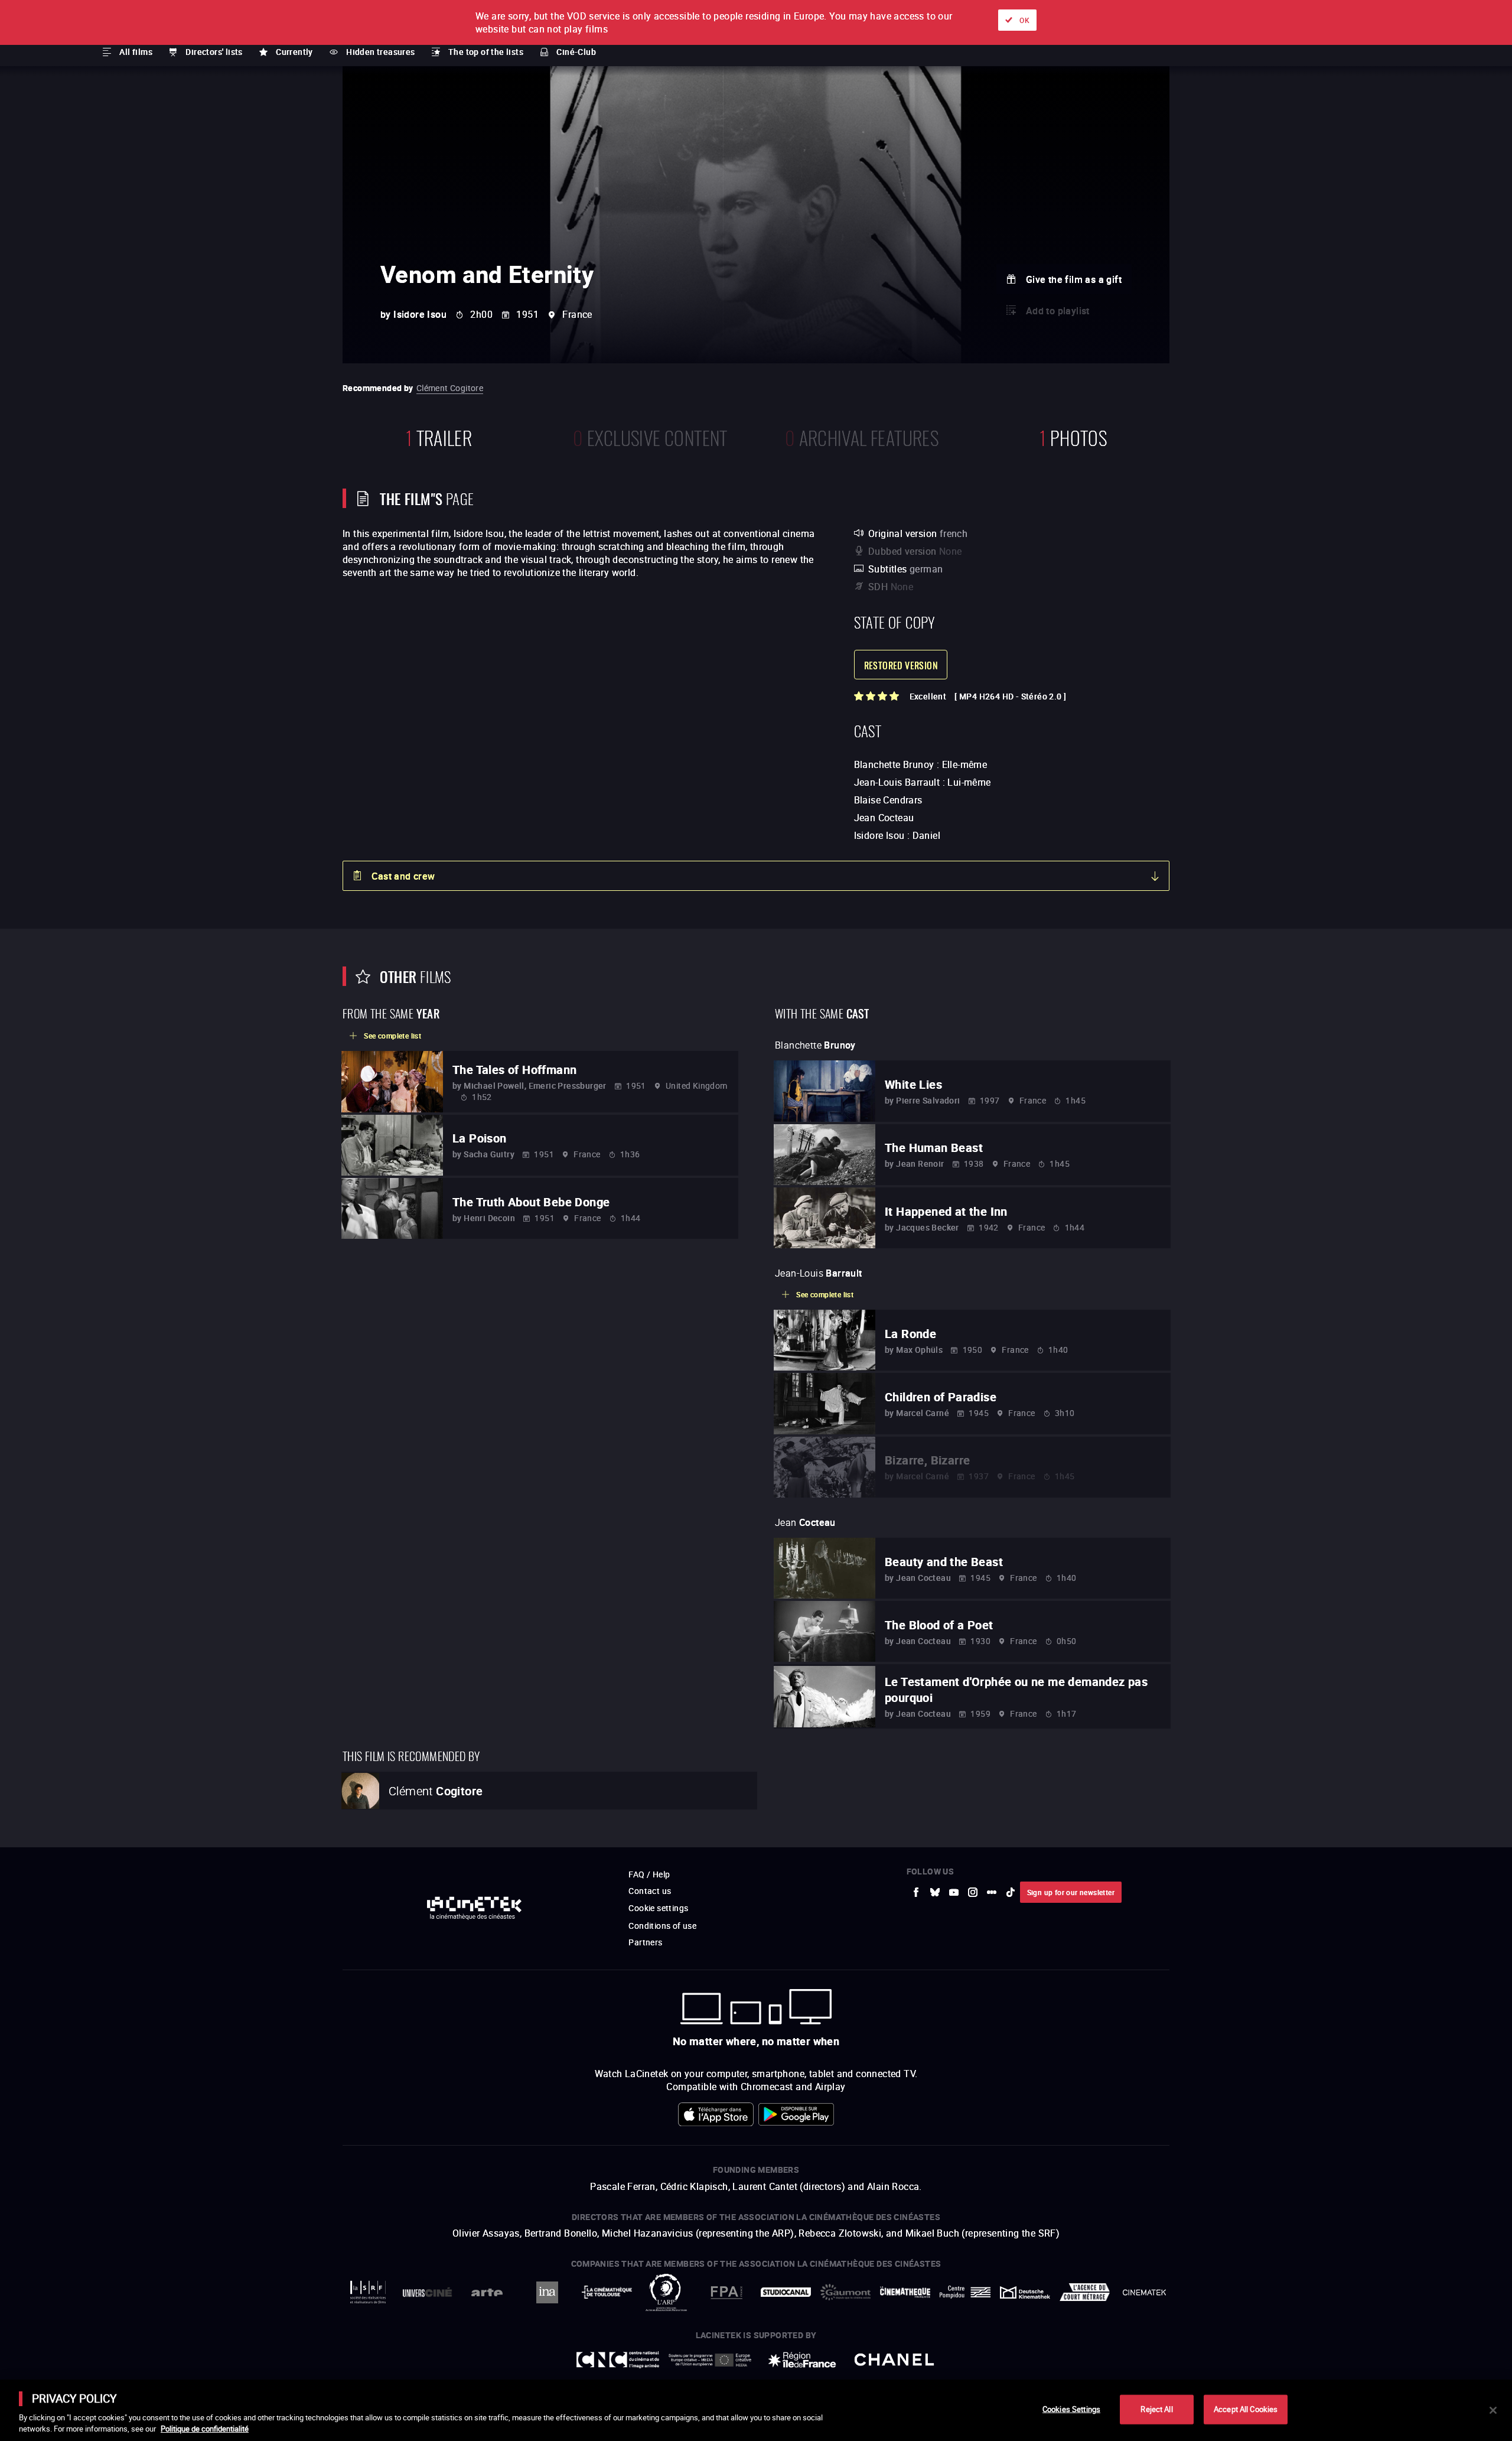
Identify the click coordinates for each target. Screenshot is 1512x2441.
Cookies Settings (1071, 2409)
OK (1024, 20)
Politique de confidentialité (205, 2429)
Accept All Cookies (1246, 2409)
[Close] (1493, 2410)
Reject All (1156, 2409)
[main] (756, 2410)
